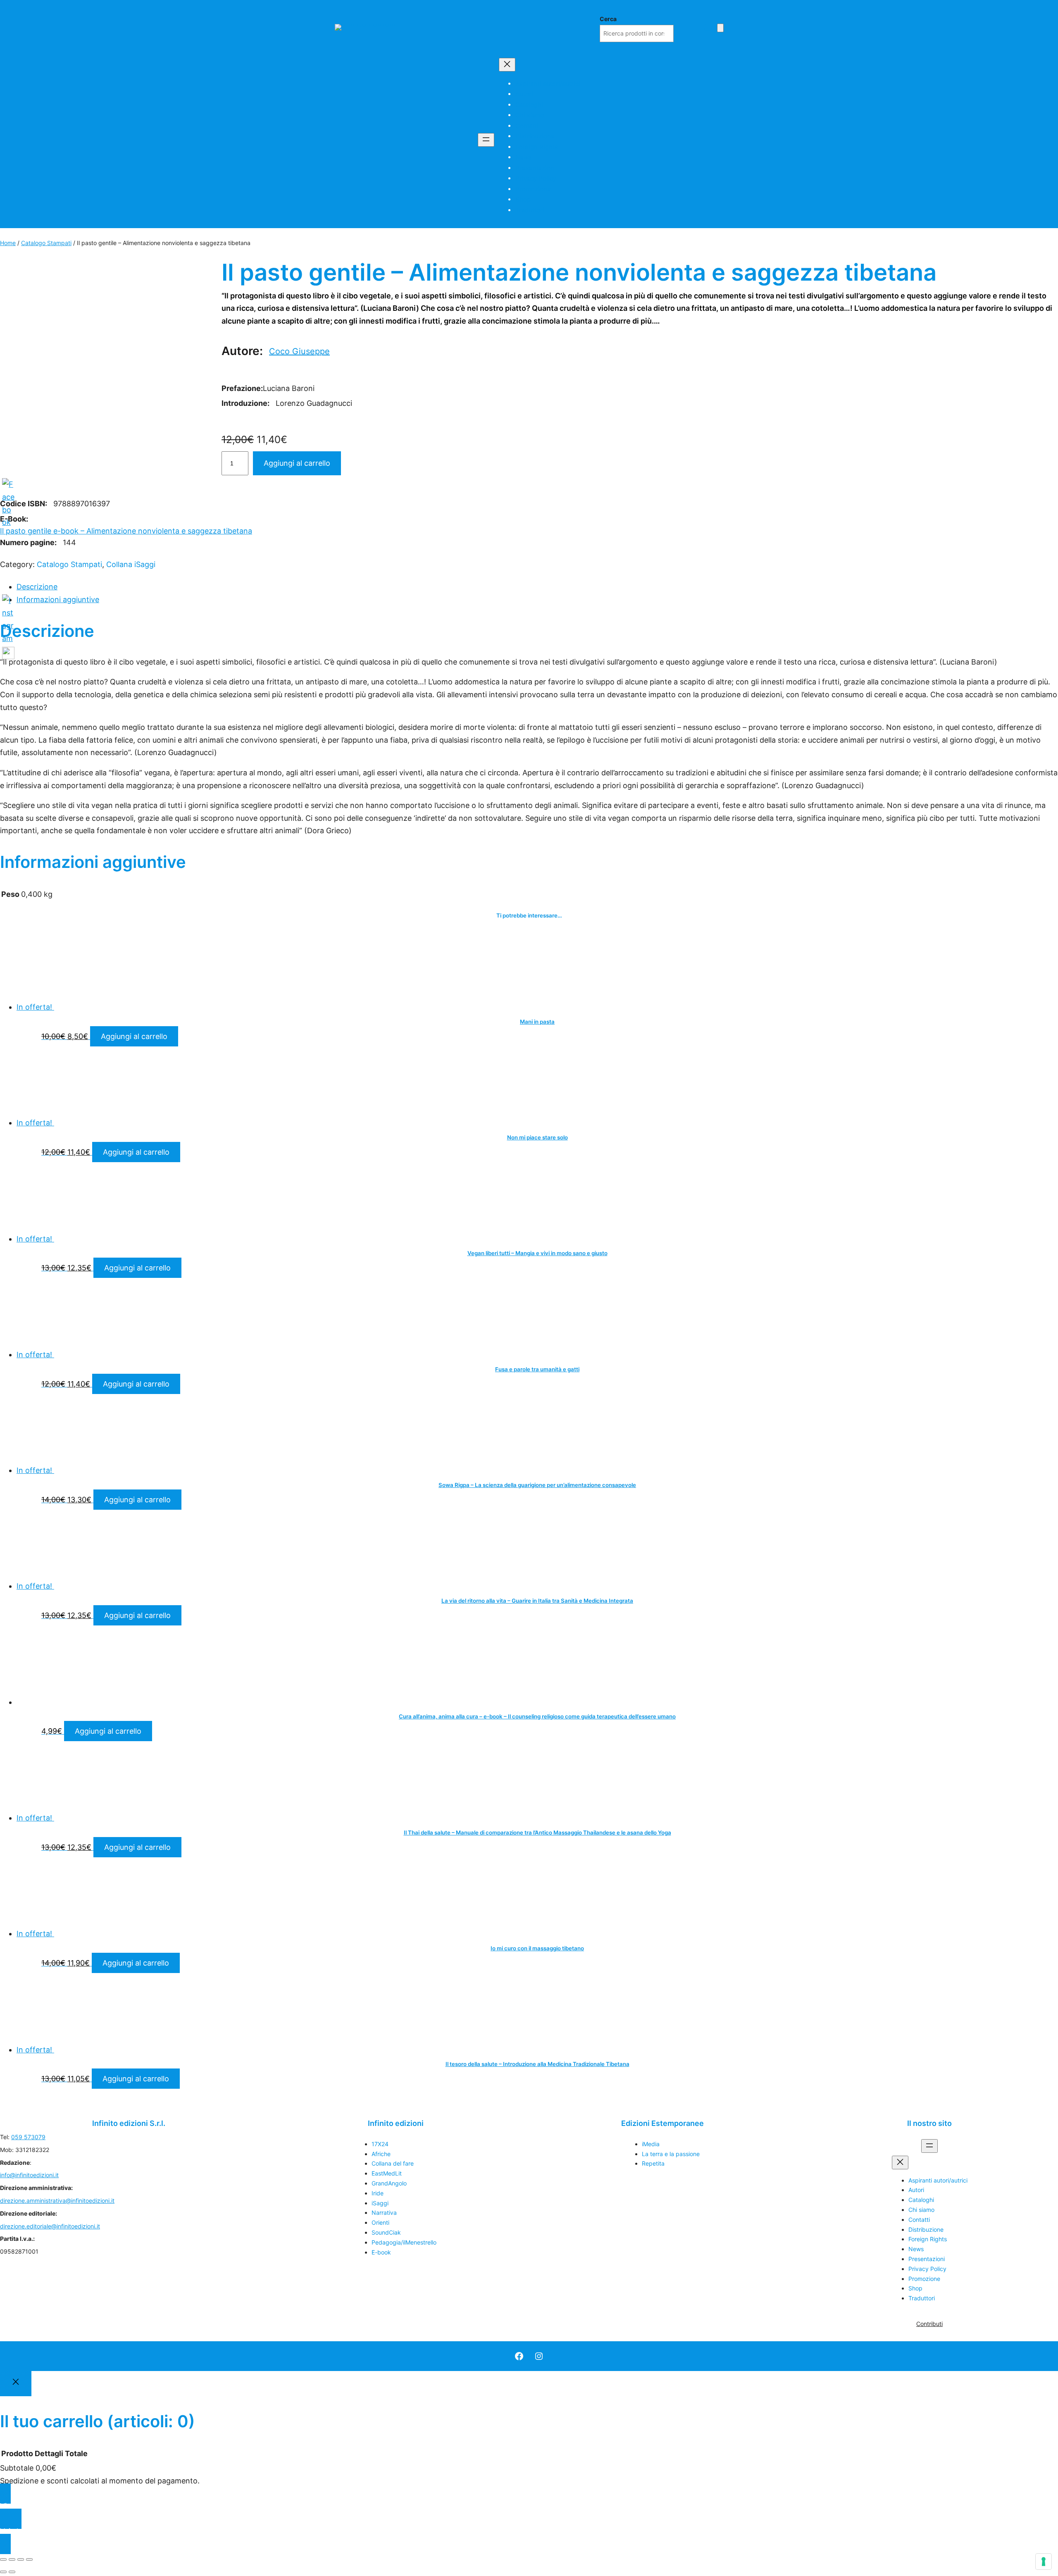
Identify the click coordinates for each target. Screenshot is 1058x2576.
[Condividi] (21, 2559)
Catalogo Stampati (46, 243)
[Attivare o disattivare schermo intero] (12, 2559)
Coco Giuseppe (299, 351)
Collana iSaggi (131, 564)
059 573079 (28, 2137)
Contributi (929, 2324)
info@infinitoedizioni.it (29, 2175)
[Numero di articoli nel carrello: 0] (720, 28)
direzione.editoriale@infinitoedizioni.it (50, 2226)
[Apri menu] (486, 140)
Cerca (608, 19)
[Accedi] (708, 27)
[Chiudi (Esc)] (29, 2559)
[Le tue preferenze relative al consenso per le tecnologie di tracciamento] (1044, 2562)
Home (8, 243)
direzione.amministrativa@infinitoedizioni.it (57, 2201)
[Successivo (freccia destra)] (12, 2572)
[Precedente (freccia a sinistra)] (3, 2572)
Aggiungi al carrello (297, 463)
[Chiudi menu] (507, 65)
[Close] (16, 2384)
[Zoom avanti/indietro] (3, 2559)
